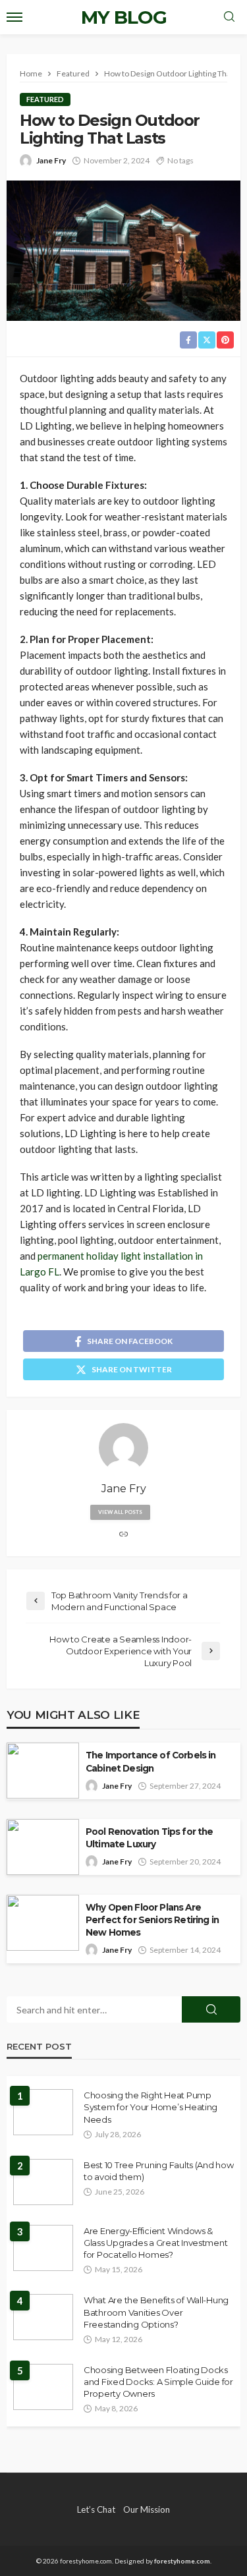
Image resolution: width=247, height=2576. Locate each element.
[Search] (229, 17)
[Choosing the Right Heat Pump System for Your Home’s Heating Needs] (43, 2112)
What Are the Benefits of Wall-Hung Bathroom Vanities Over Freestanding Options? (156, 2312)
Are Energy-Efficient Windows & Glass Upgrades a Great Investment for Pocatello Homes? (155, 2243)
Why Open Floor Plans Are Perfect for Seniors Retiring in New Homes (152, 1920)
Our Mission (147, 2509)
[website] (124, 1535)
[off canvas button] (14, 17)
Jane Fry (51, 160)
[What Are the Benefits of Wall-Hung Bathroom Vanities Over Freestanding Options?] (43, 2317)
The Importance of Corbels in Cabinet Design (151, 1761)
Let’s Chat (96, 2509)
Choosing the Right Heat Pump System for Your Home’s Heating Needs (151, 2107)
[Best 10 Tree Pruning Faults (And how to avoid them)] (43, 2182)
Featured (45, 99)
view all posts (120, 1512)
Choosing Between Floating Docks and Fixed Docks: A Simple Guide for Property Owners (158, 2382)
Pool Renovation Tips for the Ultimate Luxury (149, 1838)
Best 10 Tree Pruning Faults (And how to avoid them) (159, 2171)
